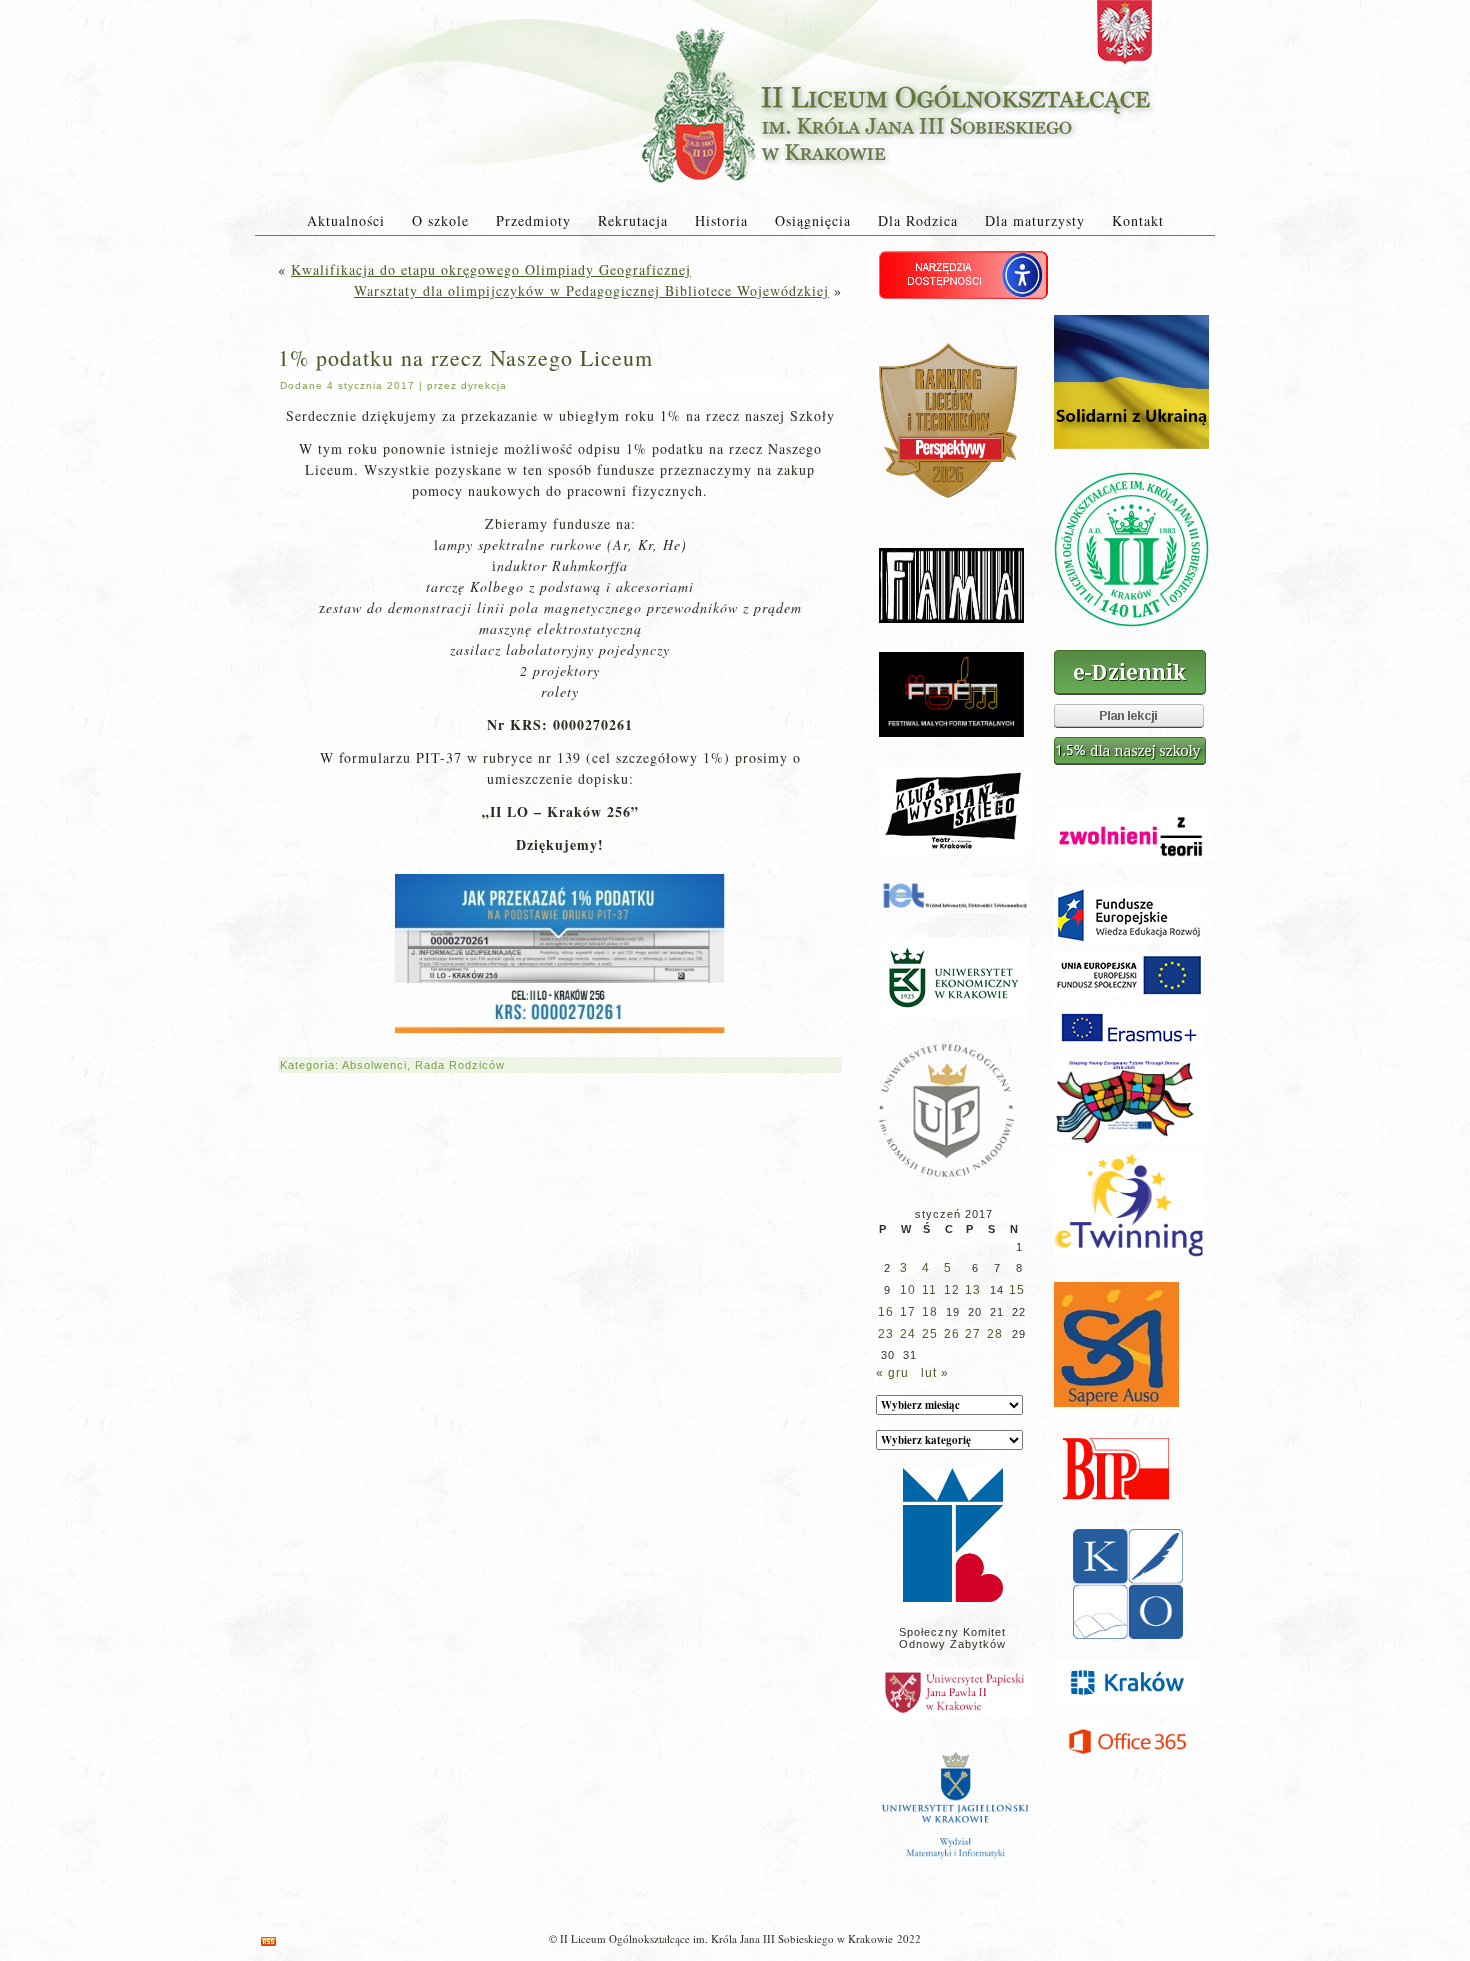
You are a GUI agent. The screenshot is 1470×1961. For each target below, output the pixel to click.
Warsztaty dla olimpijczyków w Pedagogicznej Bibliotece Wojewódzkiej (591, 290)
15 (1017, 1290)
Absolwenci (374, 1065)
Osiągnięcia (813, 220)
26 (952, 1334)
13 (973, 1290)
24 (908, 1334)
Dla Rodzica (918, 220)
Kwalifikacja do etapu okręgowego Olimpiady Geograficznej (491, 269)
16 (886, 1312)
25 (930, 1334)
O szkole (440, 220)
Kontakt (1138, 220)
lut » (935, 1373)
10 (908, 1290)
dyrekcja (484, 385)
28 (995, 1334)
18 (930, 1312)
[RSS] (268, 1941)
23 (886, 1334)
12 (952, 1290)
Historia (721, 220)
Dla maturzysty (1035, 220)
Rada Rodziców (460, 1065)
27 (973, 1334)
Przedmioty (533, 220)
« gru (892, 1373)
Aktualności (346, 220)
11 (929, 1290)
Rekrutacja (633, 220)
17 (908, 1312)
